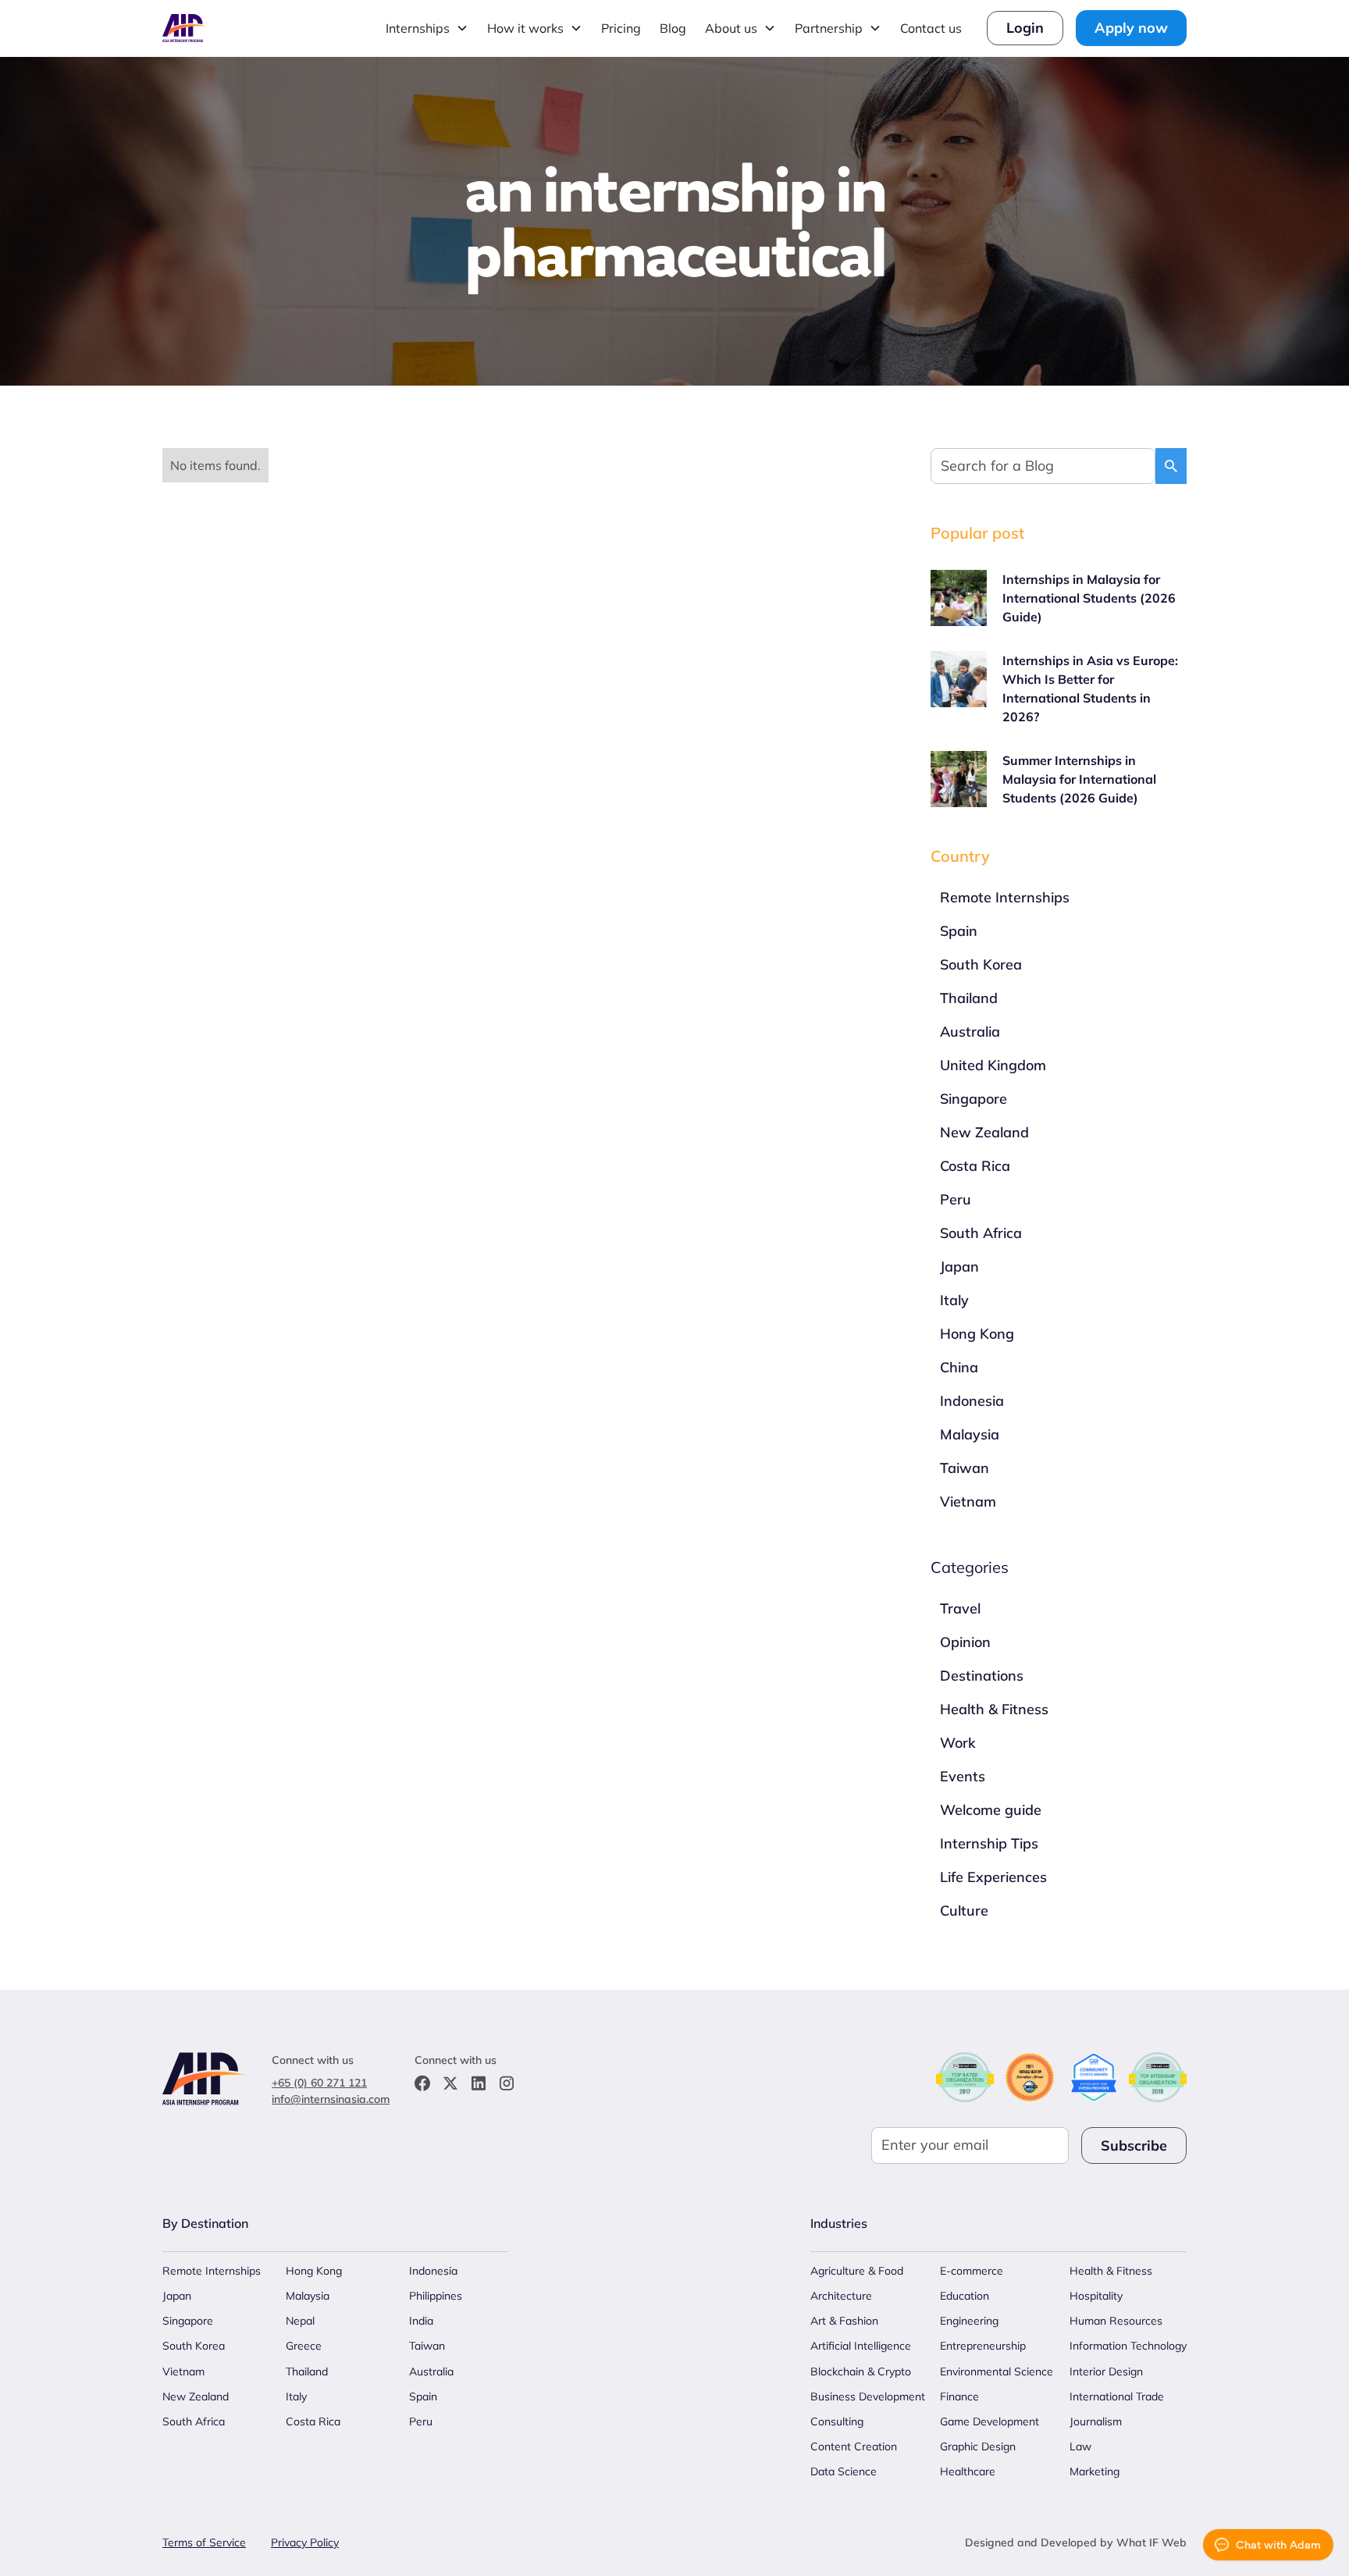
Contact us (931, 28)
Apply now (1131, 28)
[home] (185, 28)
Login (1025, 28)
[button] (427, 28)
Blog (673, 28)
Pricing (621, 28)
